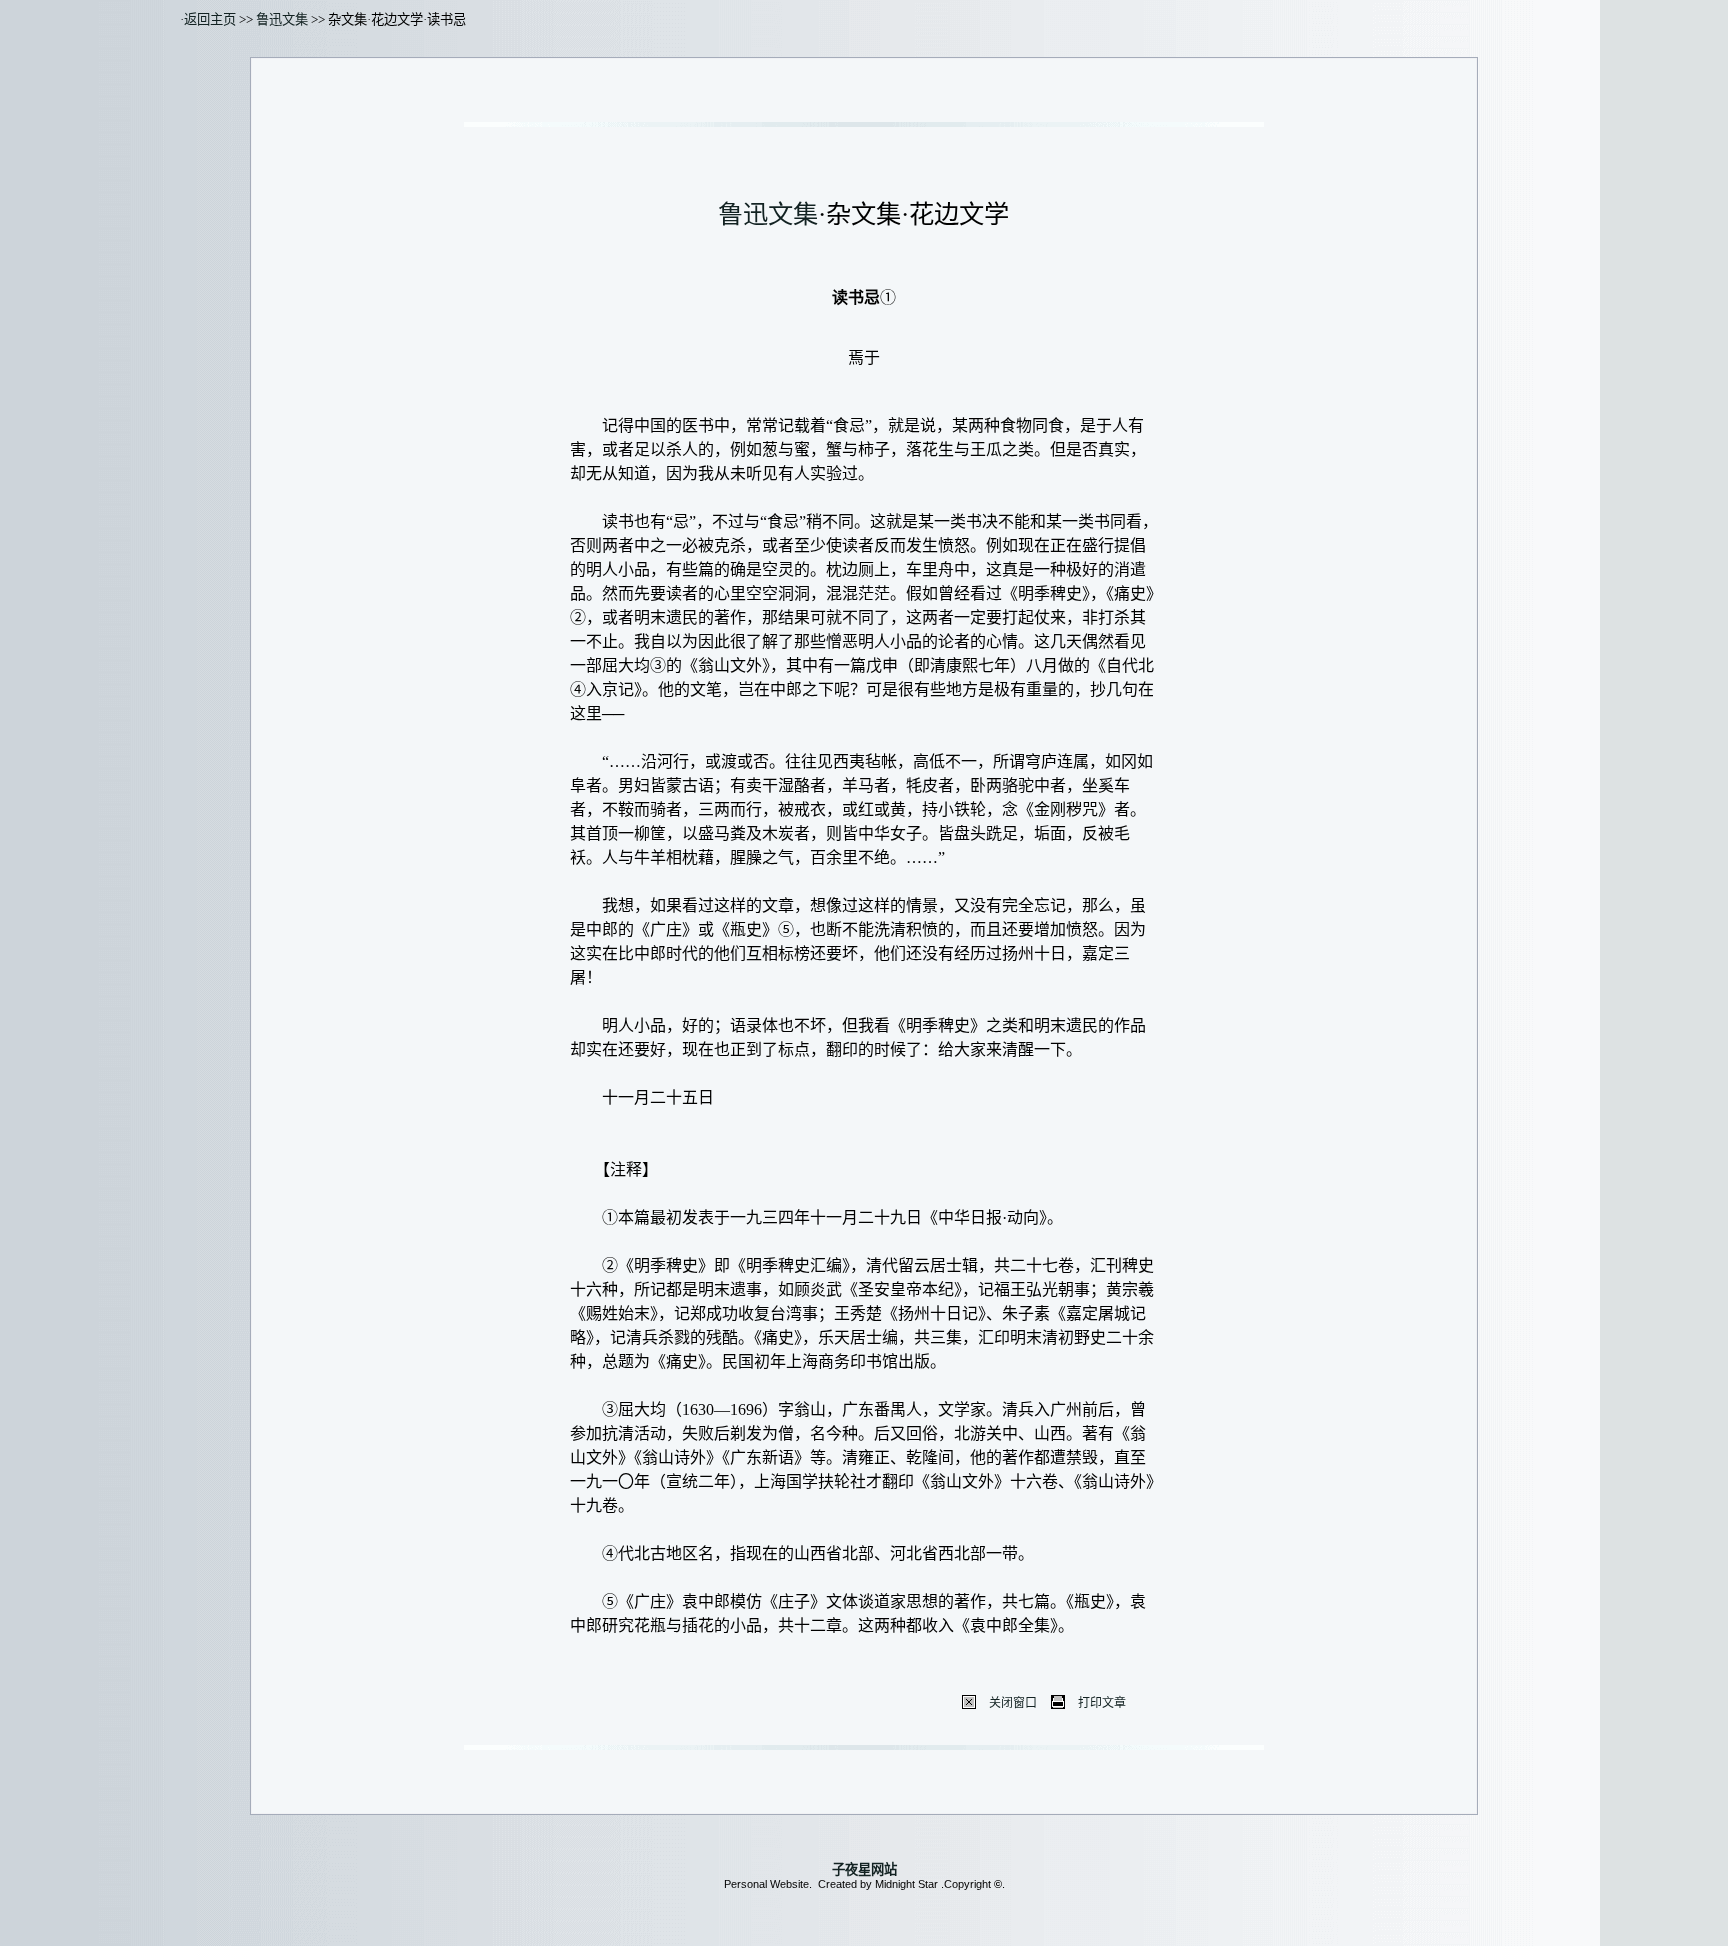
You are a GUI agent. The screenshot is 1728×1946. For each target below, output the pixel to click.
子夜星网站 (864, 1869)
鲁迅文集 (282, 19)
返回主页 (210, 19)
